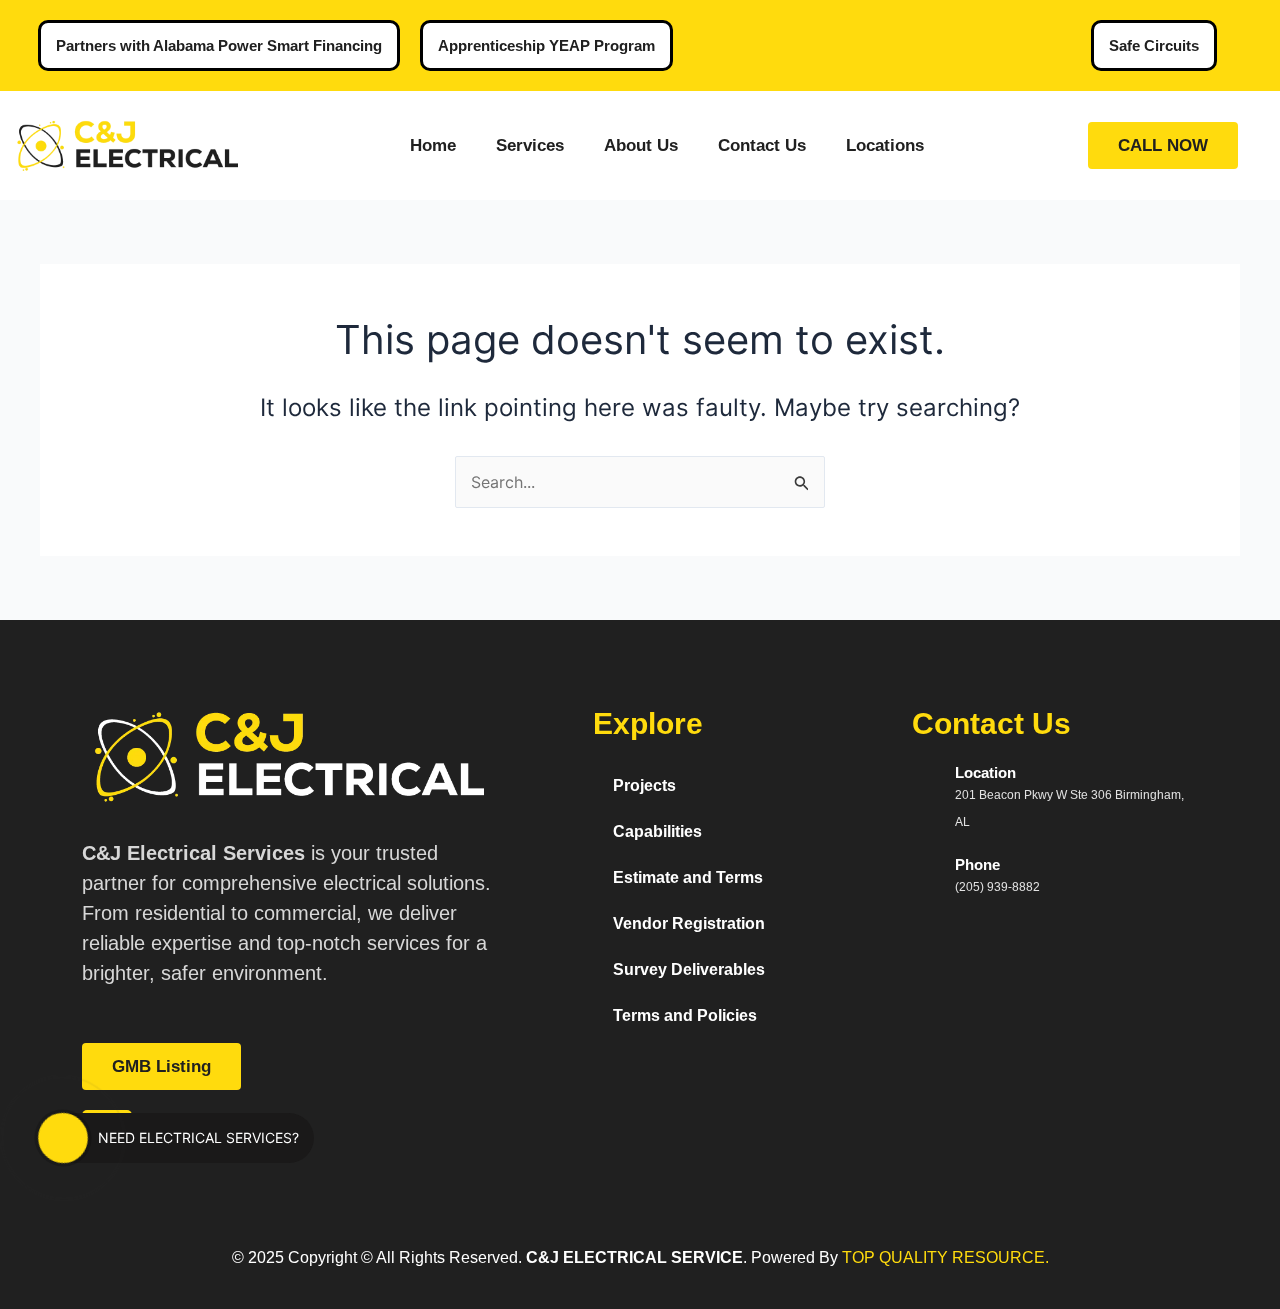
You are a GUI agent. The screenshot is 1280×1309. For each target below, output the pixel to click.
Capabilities (657, 831)
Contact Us (762, 145)
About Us (641, 145)
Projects (644, 785)
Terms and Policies (685, 1015)
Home (433, 145)
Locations (885, 145)
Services (530, 145)
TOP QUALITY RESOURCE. (943, 1257)
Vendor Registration (689, 923)
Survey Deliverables (689, 969)
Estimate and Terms (688, 877)
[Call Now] (63, 1138)
